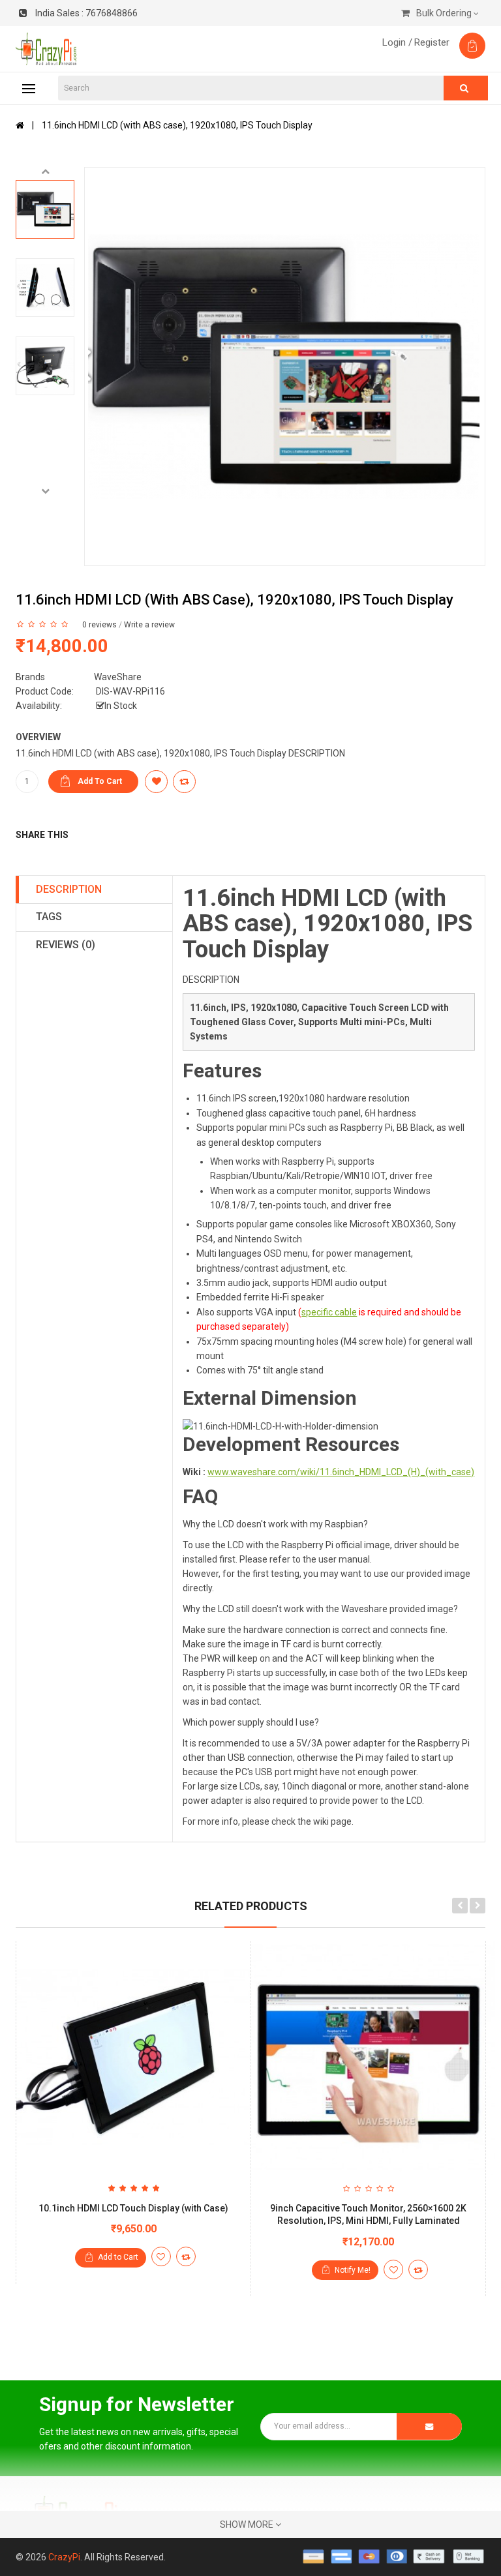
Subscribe (429, 2426)
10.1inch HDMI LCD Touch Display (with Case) (133, 2208)
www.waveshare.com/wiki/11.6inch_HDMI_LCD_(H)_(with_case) (341, 1472)
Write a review (149, 625)
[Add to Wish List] (161, 2256)
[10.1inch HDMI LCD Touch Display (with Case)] (133, 2058)
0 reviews (99, 625)
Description (69, 889)
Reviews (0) (66, 945)
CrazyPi (64, 2557)
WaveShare (118, 677)
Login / (397, 42)
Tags (49, 917)
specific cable (329, 1312)
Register (432, 42)
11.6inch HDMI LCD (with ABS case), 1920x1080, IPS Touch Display (177, 125)
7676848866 (86, 13)
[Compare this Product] (186, 2256)
